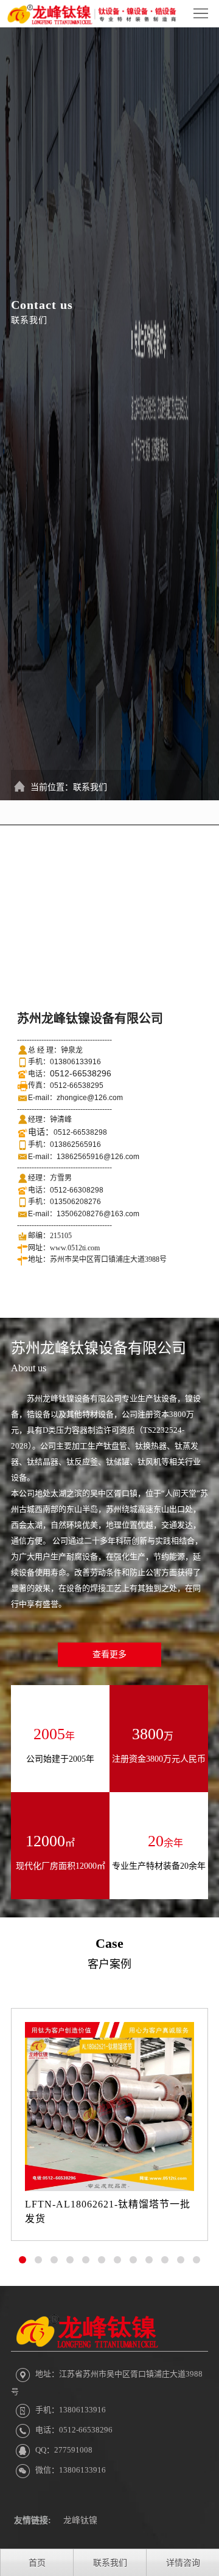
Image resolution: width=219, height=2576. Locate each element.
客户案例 (109, 1964)
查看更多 (109, 1654)
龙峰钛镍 (80, 2520)
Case (109, 1943)
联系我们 (90, 787)
